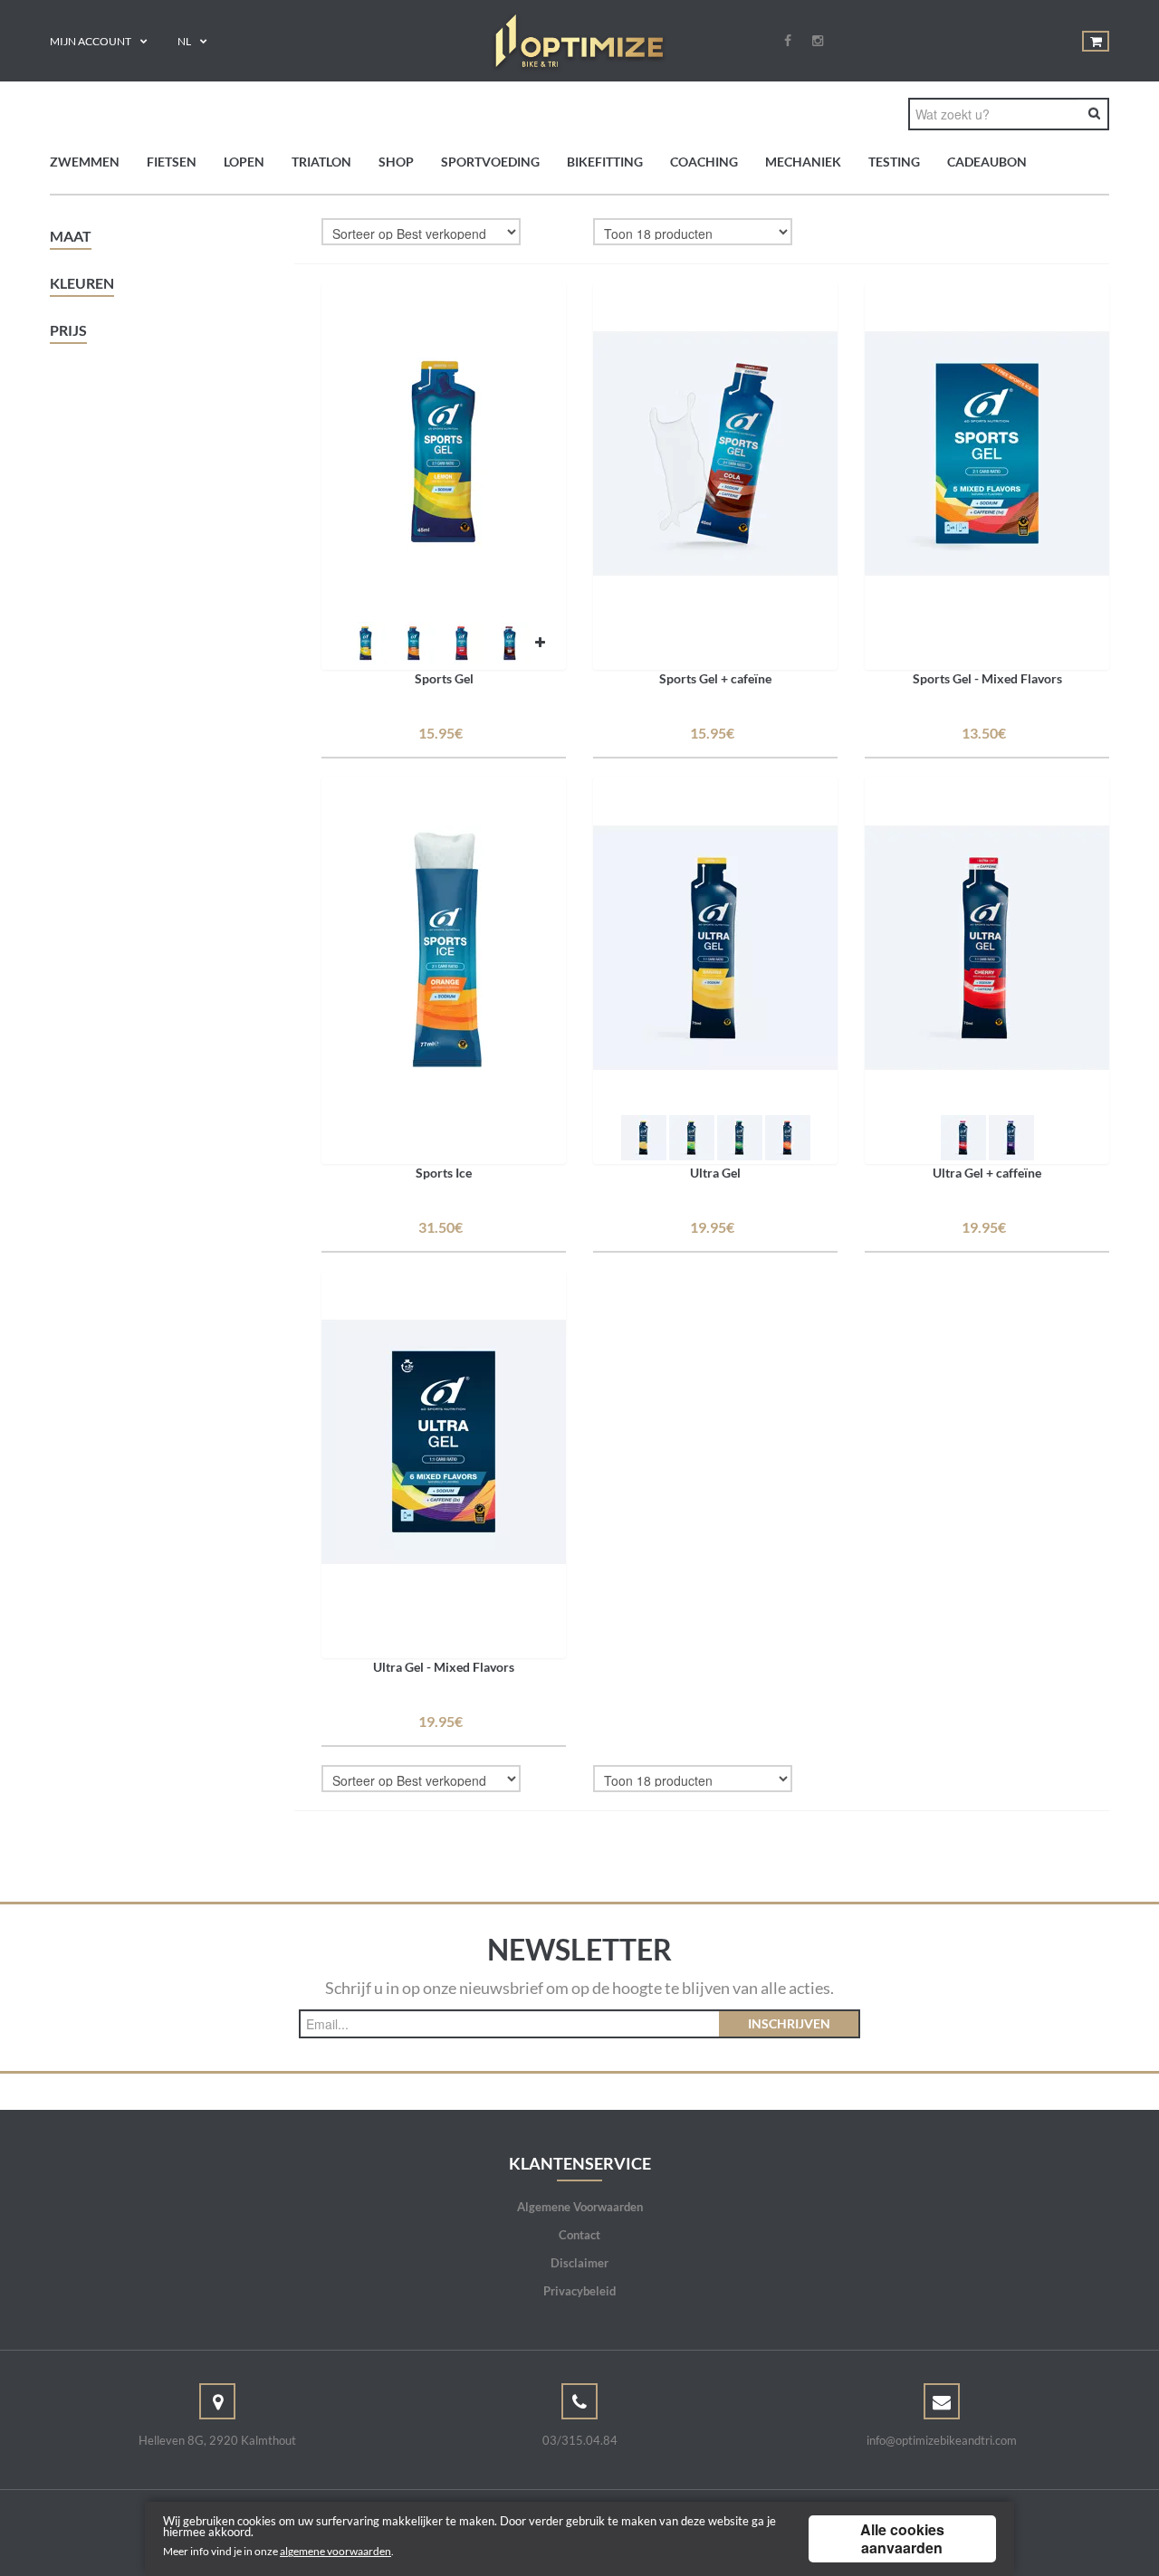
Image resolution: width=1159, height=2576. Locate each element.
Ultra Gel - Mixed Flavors (444, 1667)
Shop (396, 162)
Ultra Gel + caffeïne (987, 1173)
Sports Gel (444, 678)
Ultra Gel (715, 1173)
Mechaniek (803, 162)
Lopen (244, 162)
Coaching (704, 162)
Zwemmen (85, 162)
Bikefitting (605, 162)
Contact (579, 2235)
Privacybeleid (579, 2291)
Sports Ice (444, 1173)
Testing (894, 162)
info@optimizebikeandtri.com (942, 2440)
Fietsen (172, 162)
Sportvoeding (490, 162)
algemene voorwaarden (335, 2551)
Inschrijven (789, 2023)
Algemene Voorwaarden (580, 2207)
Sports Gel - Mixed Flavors (987, 678)
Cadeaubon (987, 162)
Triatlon (321, 162)
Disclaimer (579, 2263)
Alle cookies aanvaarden (902, 2538)
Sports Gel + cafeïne (715, 678)
